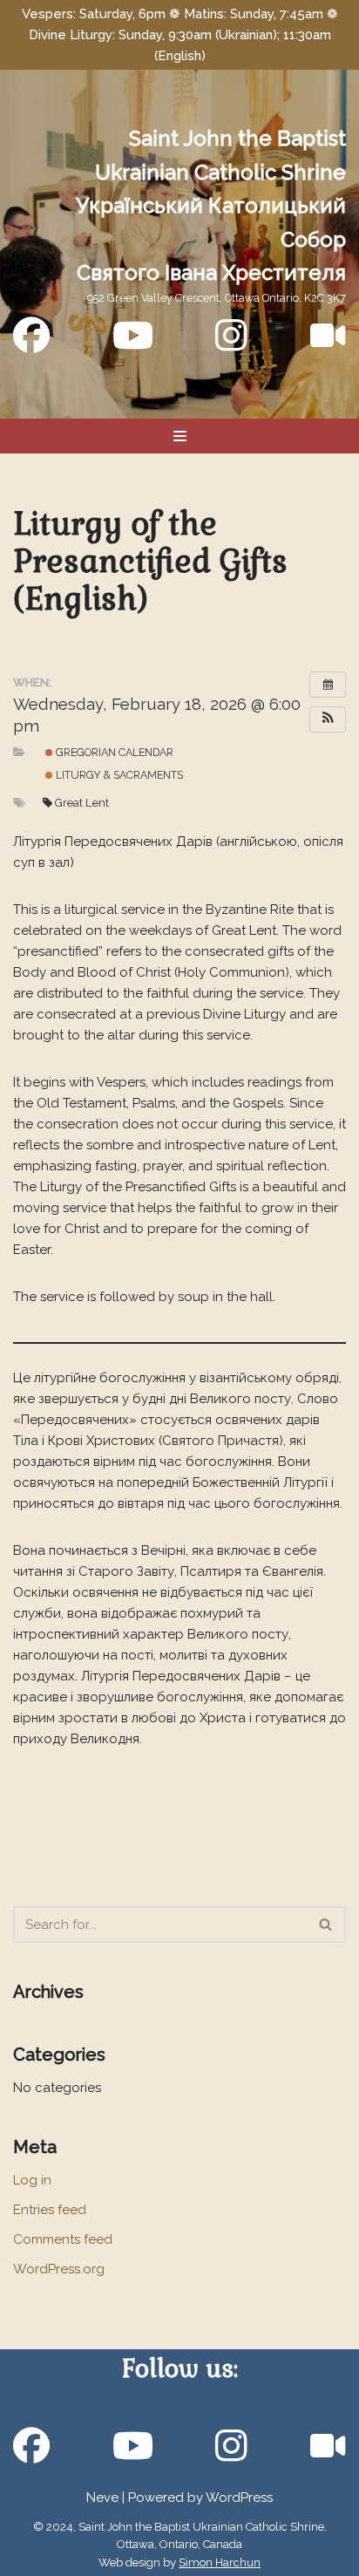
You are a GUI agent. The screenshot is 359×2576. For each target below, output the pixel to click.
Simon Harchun (220, 2562)
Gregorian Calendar (113, 752)
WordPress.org (59, 2269)
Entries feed (50, 2210)
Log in (32, 2180)
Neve (102, 2498)
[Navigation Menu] (180, 436)
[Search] (326, 1925)
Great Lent (82, 803)
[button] (328, 719)
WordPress (239, 2498)
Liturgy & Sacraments (118, 775)
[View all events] (328, 685)
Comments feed (63, 2239)
